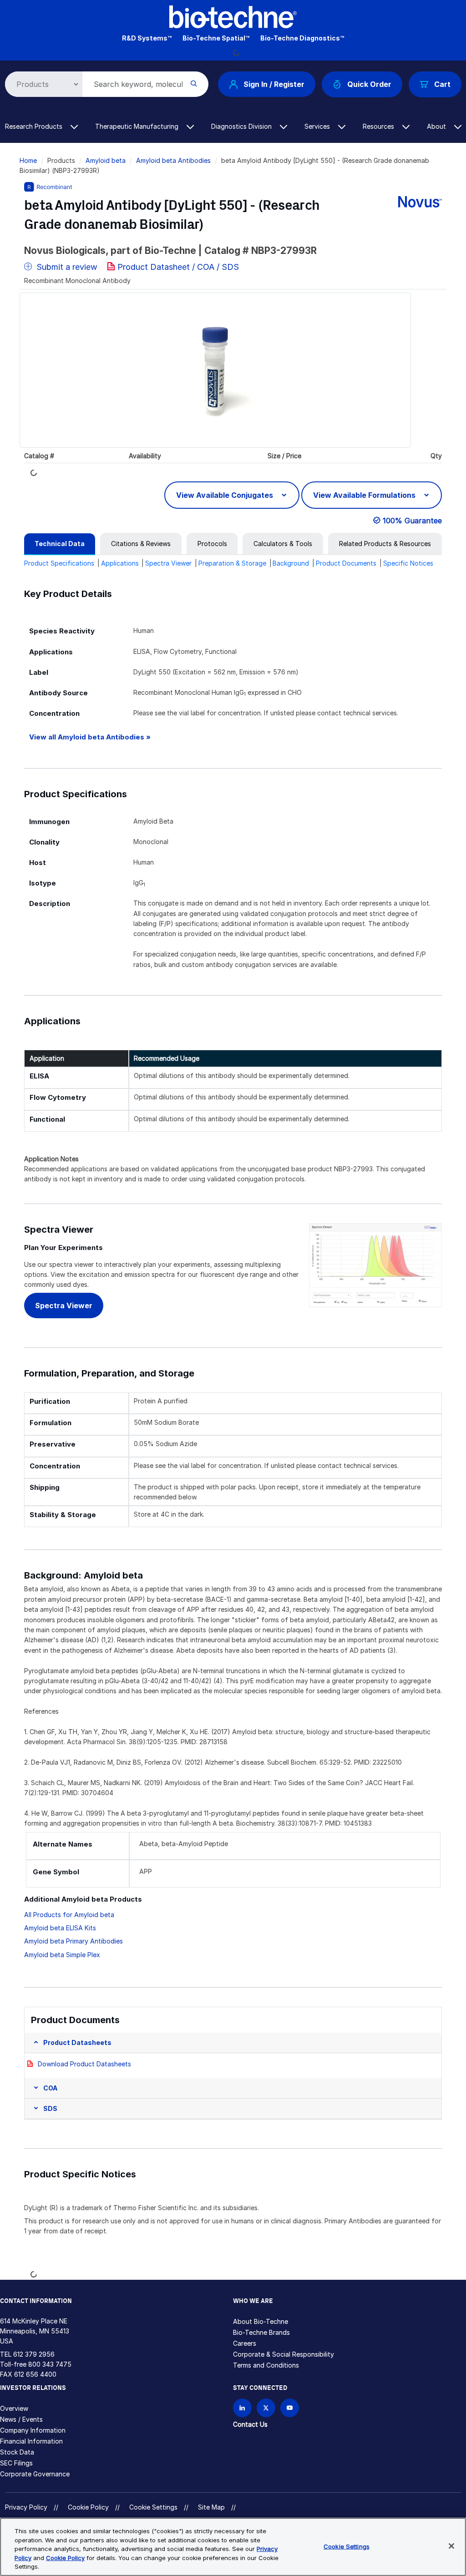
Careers (245, 2343)
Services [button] (318, 126)
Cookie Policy (88, 2507)
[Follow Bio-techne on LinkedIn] (242, 2408)
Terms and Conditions (266, 2365)
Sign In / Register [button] (274, 84)
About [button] (437, 126)
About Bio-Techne (261, 2321)
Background (291, 563)
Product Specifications (59, 563)
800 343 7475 (50, 2364)
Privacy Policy (26, 2507)
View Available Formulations (365, 495)
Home (28, 160)
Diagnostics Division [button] (242, 126)
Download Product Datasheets (84, 2064)
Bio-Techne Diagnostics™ (302, 38)
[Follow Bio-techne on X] (266, 2408)
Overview (14, 2408)
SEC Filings (16, 2463)
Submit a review (66, 267)
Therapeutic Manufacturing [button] (138, 126)
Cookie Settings (153, 2507)
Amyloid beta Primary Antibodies (73, 1941)
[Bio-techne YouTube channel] (290, 2408)
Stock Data (17, 2452)
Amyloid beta (106, 160)
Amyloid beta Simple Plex (62, 1955)
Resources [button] (379, 126)
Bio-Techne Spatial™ (216, 38)
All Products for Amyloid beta (69, 1915)
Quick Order (369, 84)
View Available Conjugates (225, 495)
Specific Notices (408, 563)
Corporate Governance (35, 2474)
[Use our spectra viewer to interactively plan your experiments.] (375, 1264)
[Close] (451, 2546)
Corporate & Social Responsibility (284, 2354)
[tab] (60, 544)
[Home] (233, 16)
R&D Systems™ (147, 38)
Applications (120, 563)
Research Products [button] (35, 126)
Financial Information (31, 2441)
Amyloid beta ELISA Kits (60, 1928)
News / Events (21, 2419)
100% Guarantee (412, 521)
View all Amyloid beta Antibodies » (90, 737)
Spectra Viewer (168, 563)
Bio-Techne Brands (261, 2332)
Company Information (33, 2430)
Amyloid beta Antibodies (173, 160)
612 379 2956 (34, 2354)
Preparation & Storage (232, 563)
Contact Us (250, 2424)
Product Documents (346, 563)
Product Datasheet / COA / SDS (178, 267)
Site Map (211, 2507)
